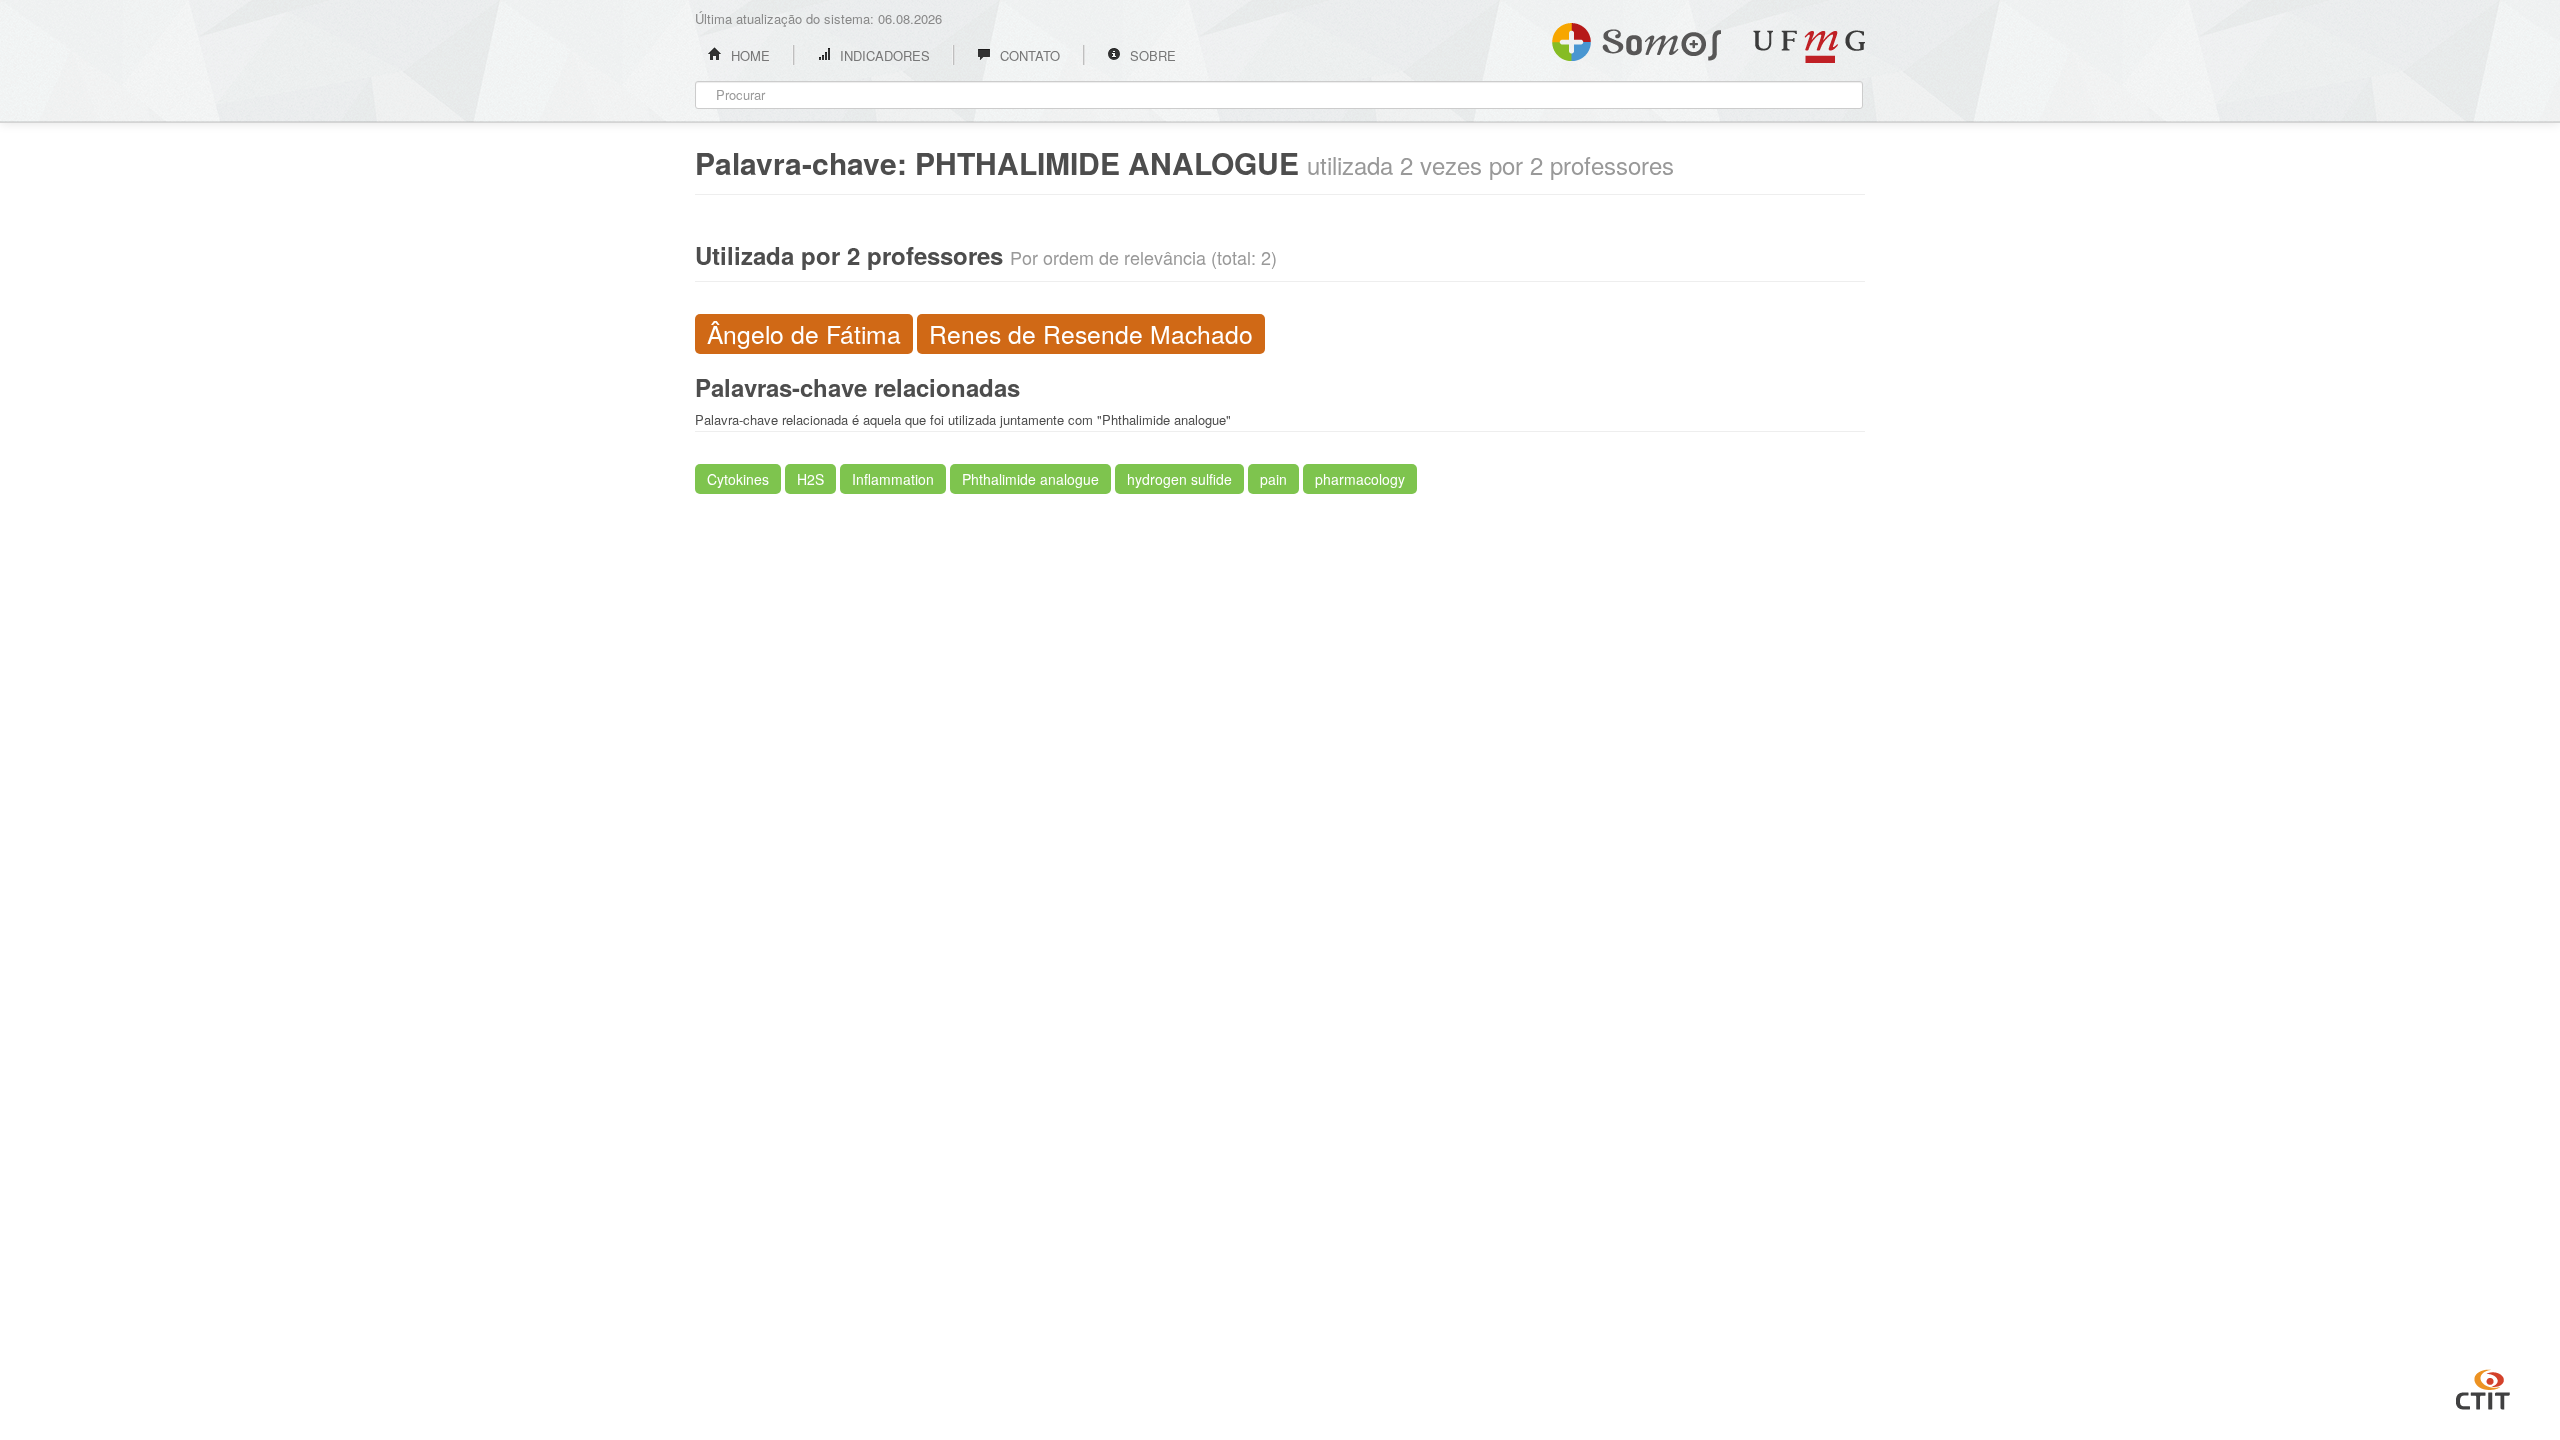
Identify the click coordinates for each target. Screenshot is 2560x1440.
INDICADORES (883, 55)
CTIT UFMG (2483, 1387)
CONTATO (1028, 55)
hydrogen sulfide (1179, 479)
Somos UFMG (1636, 38)
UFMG (1809, 46)
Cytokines (738, 479)
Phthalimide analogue (1030, 479)
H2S (810, 479)
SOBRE (1151, 55)
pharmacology (1360, 479)
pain (1273, 479)
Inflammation (893, 479)
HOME (748, 55)
